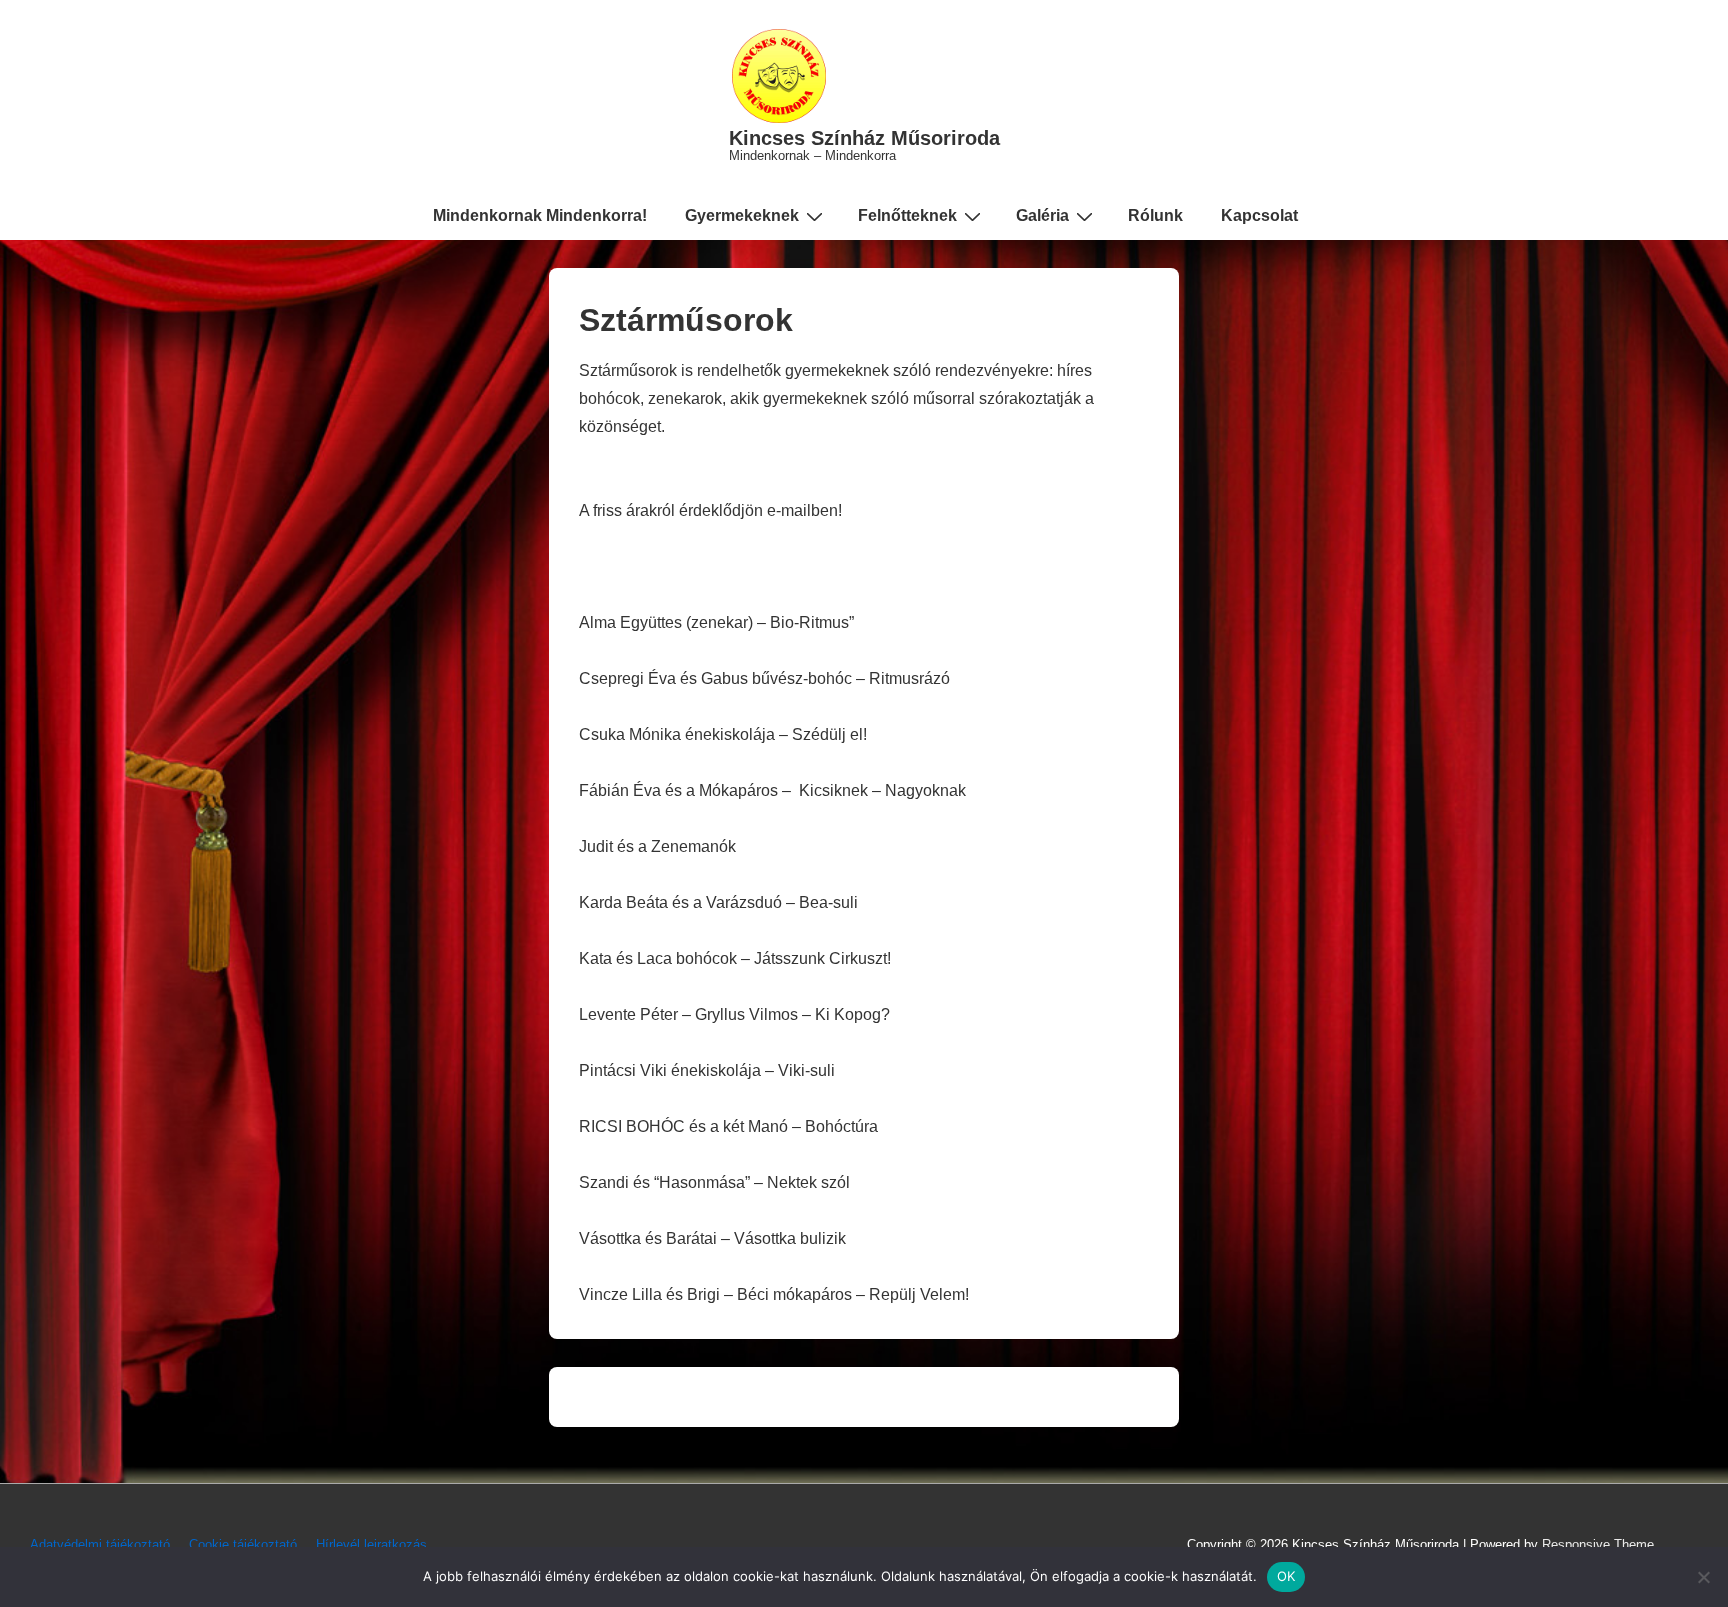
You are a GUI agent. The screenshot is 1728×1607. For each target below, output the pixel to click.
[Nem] (1703, 1577)
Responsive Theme (1598, 1544)
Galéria (1042, 215)
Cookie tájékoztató (243, 1544)
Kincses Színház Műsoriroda (864, 138)
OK (1286, 1576)
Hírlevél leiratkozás (371, 1544)
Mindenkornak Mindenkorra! (540, 215)
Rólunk (1155, 215)
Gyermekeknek (742, 215)
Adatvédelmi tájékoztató (100, 1544)
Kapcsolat (1259, 215)
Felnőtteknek (907, 215)
